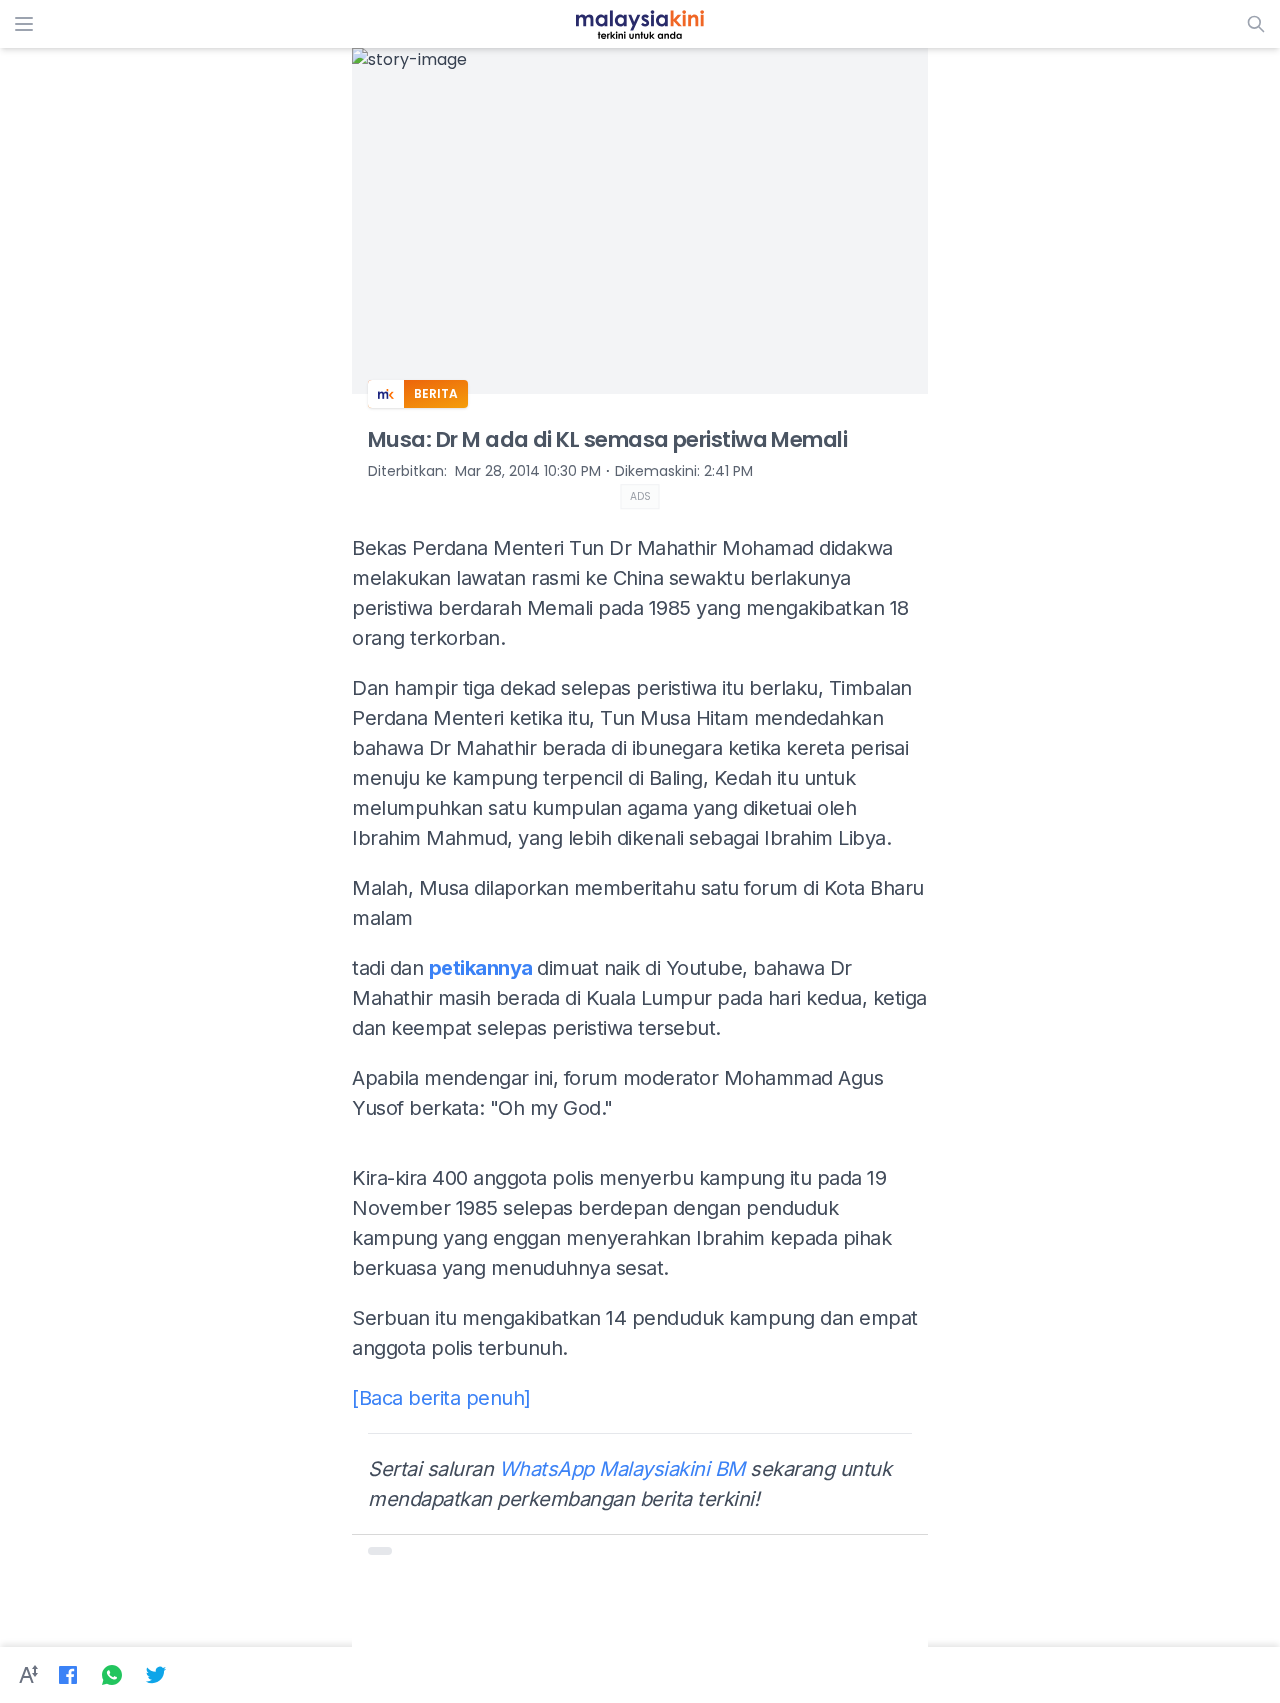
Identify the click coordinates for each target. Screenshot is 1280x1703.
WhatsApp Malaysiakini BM (622, 1469)
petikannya (483, 968)
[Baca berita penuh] (441, 1398)
